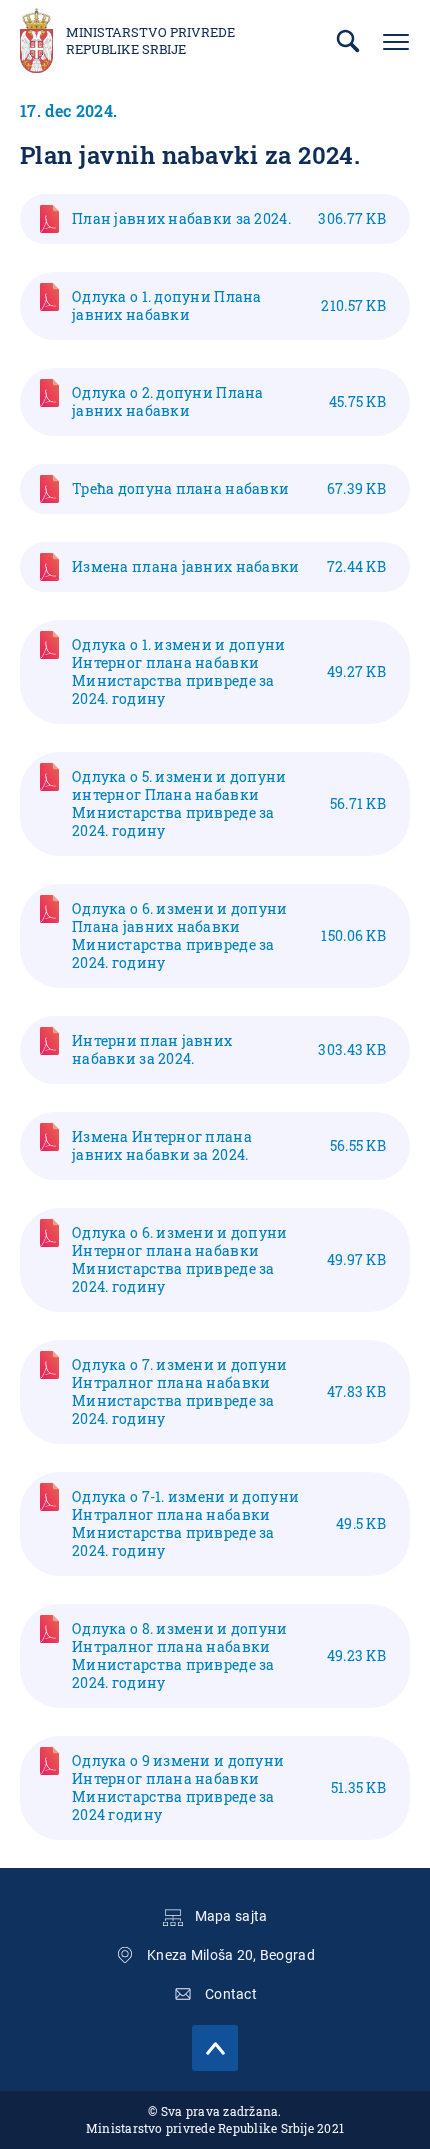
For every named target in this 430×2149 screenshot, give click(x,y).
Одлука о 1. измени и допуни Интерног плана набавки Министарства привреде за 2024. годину (229, 671)
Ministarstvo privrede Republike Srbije (150, 41)
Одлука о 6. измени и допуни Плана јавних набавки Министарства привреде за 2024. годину (229, 935)
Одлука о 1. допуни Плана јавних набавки (229, 305)
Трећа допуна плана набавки (229, 488)
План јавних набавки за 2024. (229, 218)
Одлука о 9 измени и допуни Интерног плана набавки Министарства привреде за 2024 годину (229, 1787)
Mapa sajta (231, 1916)
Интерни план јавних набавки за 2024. (229, 1049)
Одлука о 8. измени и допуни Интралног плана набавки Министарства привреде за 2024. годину (229, 1655)
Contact (231, 1994)
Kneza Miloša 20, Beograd (231, 1955)
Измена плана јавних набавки (229, 566)
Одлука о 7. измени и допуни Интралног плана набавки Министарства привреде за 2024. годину (229, 1391)
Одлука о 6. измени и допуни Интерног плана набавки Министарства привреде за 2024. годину (229, 1259)
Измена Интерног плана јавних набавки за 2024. (229, 1145)
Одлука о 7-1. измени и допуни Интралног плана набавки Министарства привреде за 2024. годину (229, 1523)
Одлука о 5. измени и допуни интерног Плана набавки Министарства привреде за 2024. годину (229, 803)
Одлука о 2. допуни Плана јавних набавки (229, 401)
